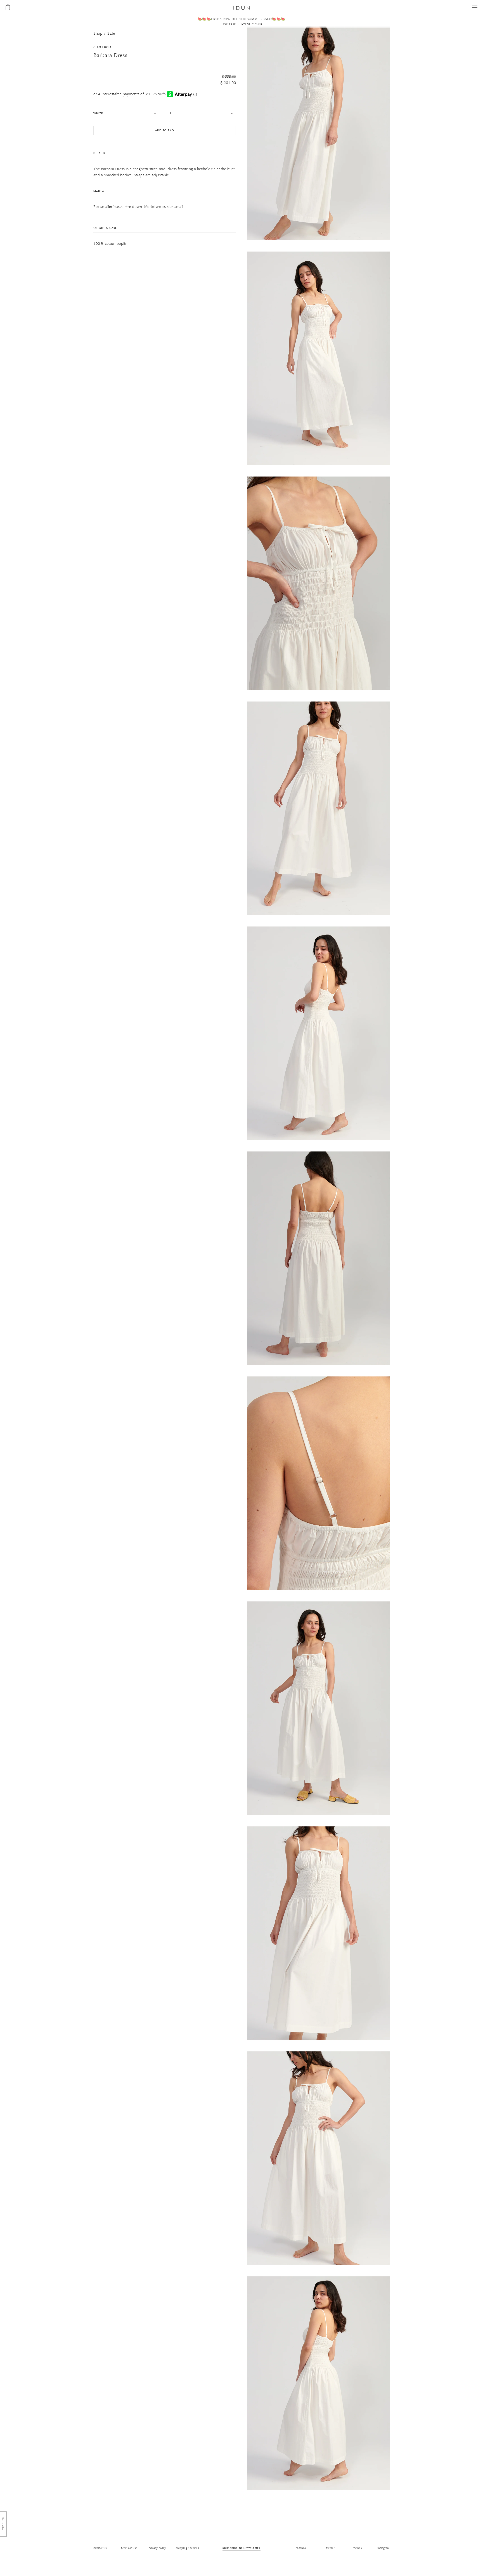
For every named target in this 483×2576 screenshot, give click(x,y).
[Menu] (475, 7)
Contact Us (100, 2548)
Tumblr (358, 2548)
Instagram (383, 2548)
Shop (98, 34)
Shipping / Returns (187, 2548)
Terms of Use (129, 2548)
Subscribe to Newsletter (241, 2548)
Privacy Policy (157, 2548)
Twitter (330, 2548)
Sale (111, 34)
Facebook (301, 2548)
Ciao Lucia (102, 47)
